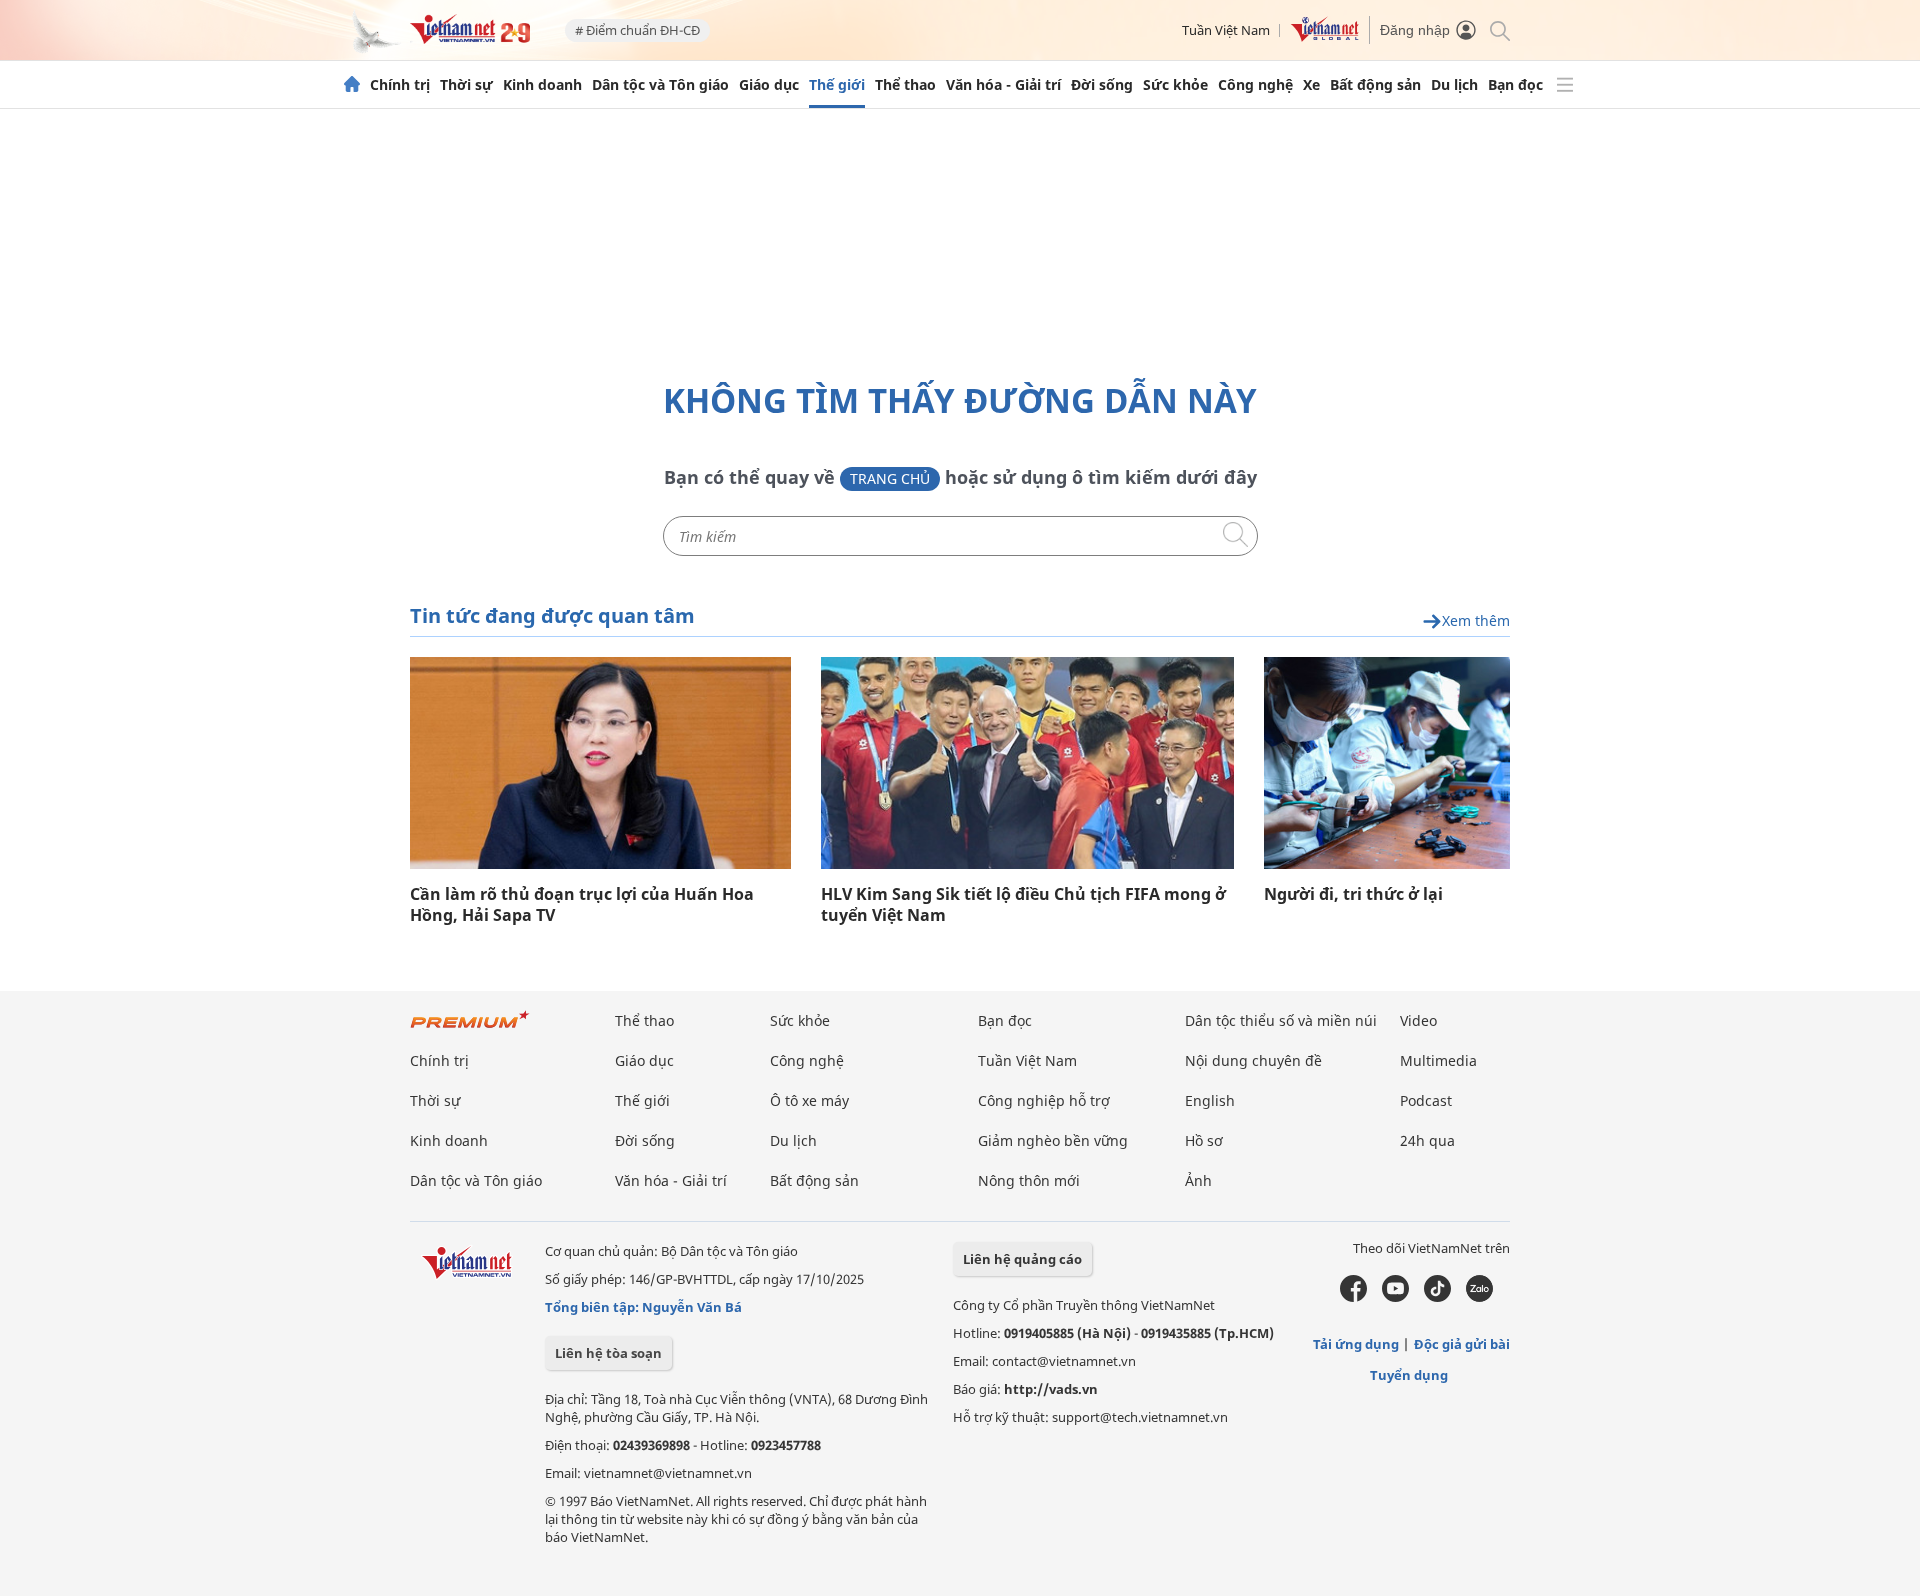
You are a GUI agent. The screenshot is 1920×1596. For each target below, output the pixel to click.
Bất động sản (1375, 85)
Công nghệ (1255, 85)
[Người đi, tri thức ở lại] (1387, 763)
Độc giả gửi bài (1462, 1344)
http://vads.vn (1051, 1389)
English (1210, 1100)
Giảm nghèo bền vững (1053, 1140)
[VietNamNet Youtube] (1395, 1297)
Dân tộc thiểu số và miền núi (1281, 1020)
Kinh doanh (542, 85)
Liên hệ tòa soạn (608, 1353)
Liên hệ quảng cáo (1022, 1259)
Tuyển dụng (1409, 1375)
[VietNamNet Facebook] (1353, 1297)
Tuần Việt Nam (1226, 30)
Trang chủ (890, 478)
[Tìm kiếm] (1498, 29)
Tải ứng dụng (1356, 1344)
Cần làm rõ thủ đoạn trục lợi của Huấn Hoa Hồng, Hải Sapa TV (582, 905)
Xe (1311, 85)
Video (1418, 1020)
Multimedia (1438, 1060)
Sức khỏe (1175, 85)
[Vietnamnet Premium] (470, 1029)
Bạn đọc (1515, 85)
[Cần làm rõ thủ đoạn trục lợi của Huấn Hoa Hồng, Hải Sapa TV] (600, 763)
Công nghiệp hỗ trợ (1044, 1100)
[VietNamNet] (352, 85)
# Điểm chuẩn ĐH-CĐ (637, 30)
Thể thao (905, 85)
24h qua (1427, 1140)
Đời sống (1102, 85)
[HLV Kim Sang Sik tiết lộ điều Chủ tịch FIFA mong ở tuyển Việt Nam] (1027, 763)
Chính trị (400, 85)
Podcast (1426, 1100)
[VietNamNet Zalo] (1479, 1297)
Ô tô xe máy (809, 1100)
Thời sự (466, 85)
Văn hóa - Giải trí (1003, 85)
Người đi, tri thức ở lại (1353, 894)
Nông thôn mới (1029, 1180)
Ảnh (1198, 1180)
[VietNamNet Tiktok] (1437, 1297)
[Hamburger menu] (1565, 85)
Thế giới (837, 85)
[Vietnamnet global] (1325, 37)
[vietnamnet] (470, 38)
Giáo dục (769, 85)
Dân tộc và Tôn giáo (660, 85)
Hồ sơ (1204, 1140)
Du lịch (1454, 85)
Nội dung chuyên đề (1253, 1060)
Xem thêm (1476, 621)
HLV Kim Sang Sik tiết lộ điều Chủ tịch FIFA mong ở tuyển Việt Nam (1023, 905)
